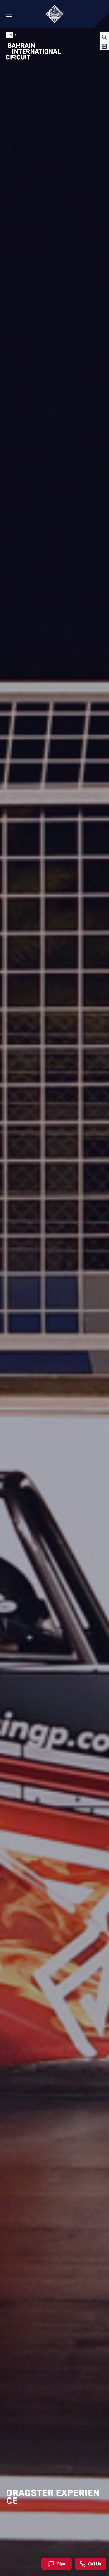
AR (17, 35)
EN (10, 35)
